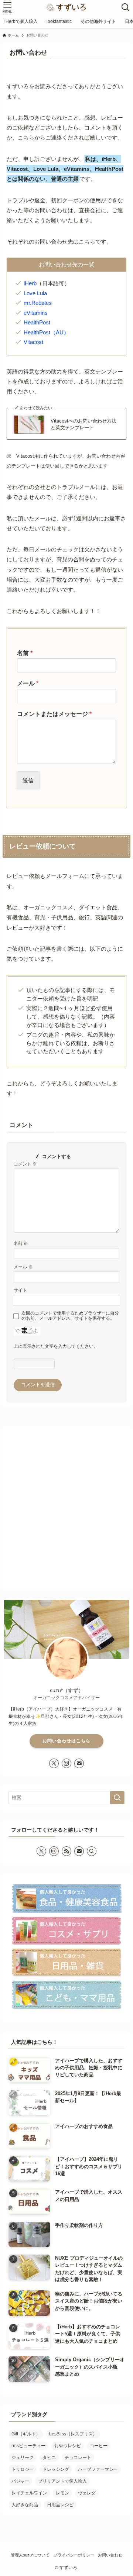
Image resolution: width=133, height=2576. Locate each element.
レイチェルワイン (29, 2493)
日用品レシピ (60, 2505)
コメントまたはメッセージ (54, 714)
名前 (25, 653)
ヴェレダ (87, 2493)
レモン (62, 2493)
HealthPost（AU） (46, 332)
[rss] (66, 1851)
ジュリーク (23, 2458)
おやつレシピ (68, 2446)
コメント (25, 1164)
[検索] (92, 1851)
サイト (20, 1290)
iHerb (30, 283)
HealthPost (37, 322)
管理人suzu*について (30, 2555)
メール (28, 683)
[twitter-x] (54, 1763)
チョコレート (78, 2458)
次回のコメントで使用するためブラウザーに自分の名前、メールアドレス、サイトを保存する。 (70, 1315)
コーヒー (99, 2446)
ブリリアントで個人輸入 (62, 2481)
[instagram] (66, 1763)
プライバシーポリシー (74, 2555)
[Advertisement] (66, 1514)
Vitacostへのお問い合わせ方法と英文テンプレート (83, 424)
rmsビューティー (28, 2446)
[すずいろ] (66, 7)
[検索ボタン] (126, 7)
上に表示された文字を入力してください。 (56, 1346)
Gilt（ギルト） (26, 2434)
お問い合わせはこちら (66, 1741)
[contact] (79, 1763)
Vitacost (33, 342)
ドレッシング (56, 2469)
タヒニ (49, 2458)
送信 (28, 780)
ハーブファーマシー (98, 2469)
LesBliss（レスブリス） (73, 2434)
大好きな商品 (25, 2505)
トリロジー (23, 2469)
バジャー (20, 2481)
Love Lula (35, 293)
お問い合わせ (110, 2555)
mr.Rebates (38, 303)
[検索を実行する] (117, 1798)
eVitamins (36, 313)
